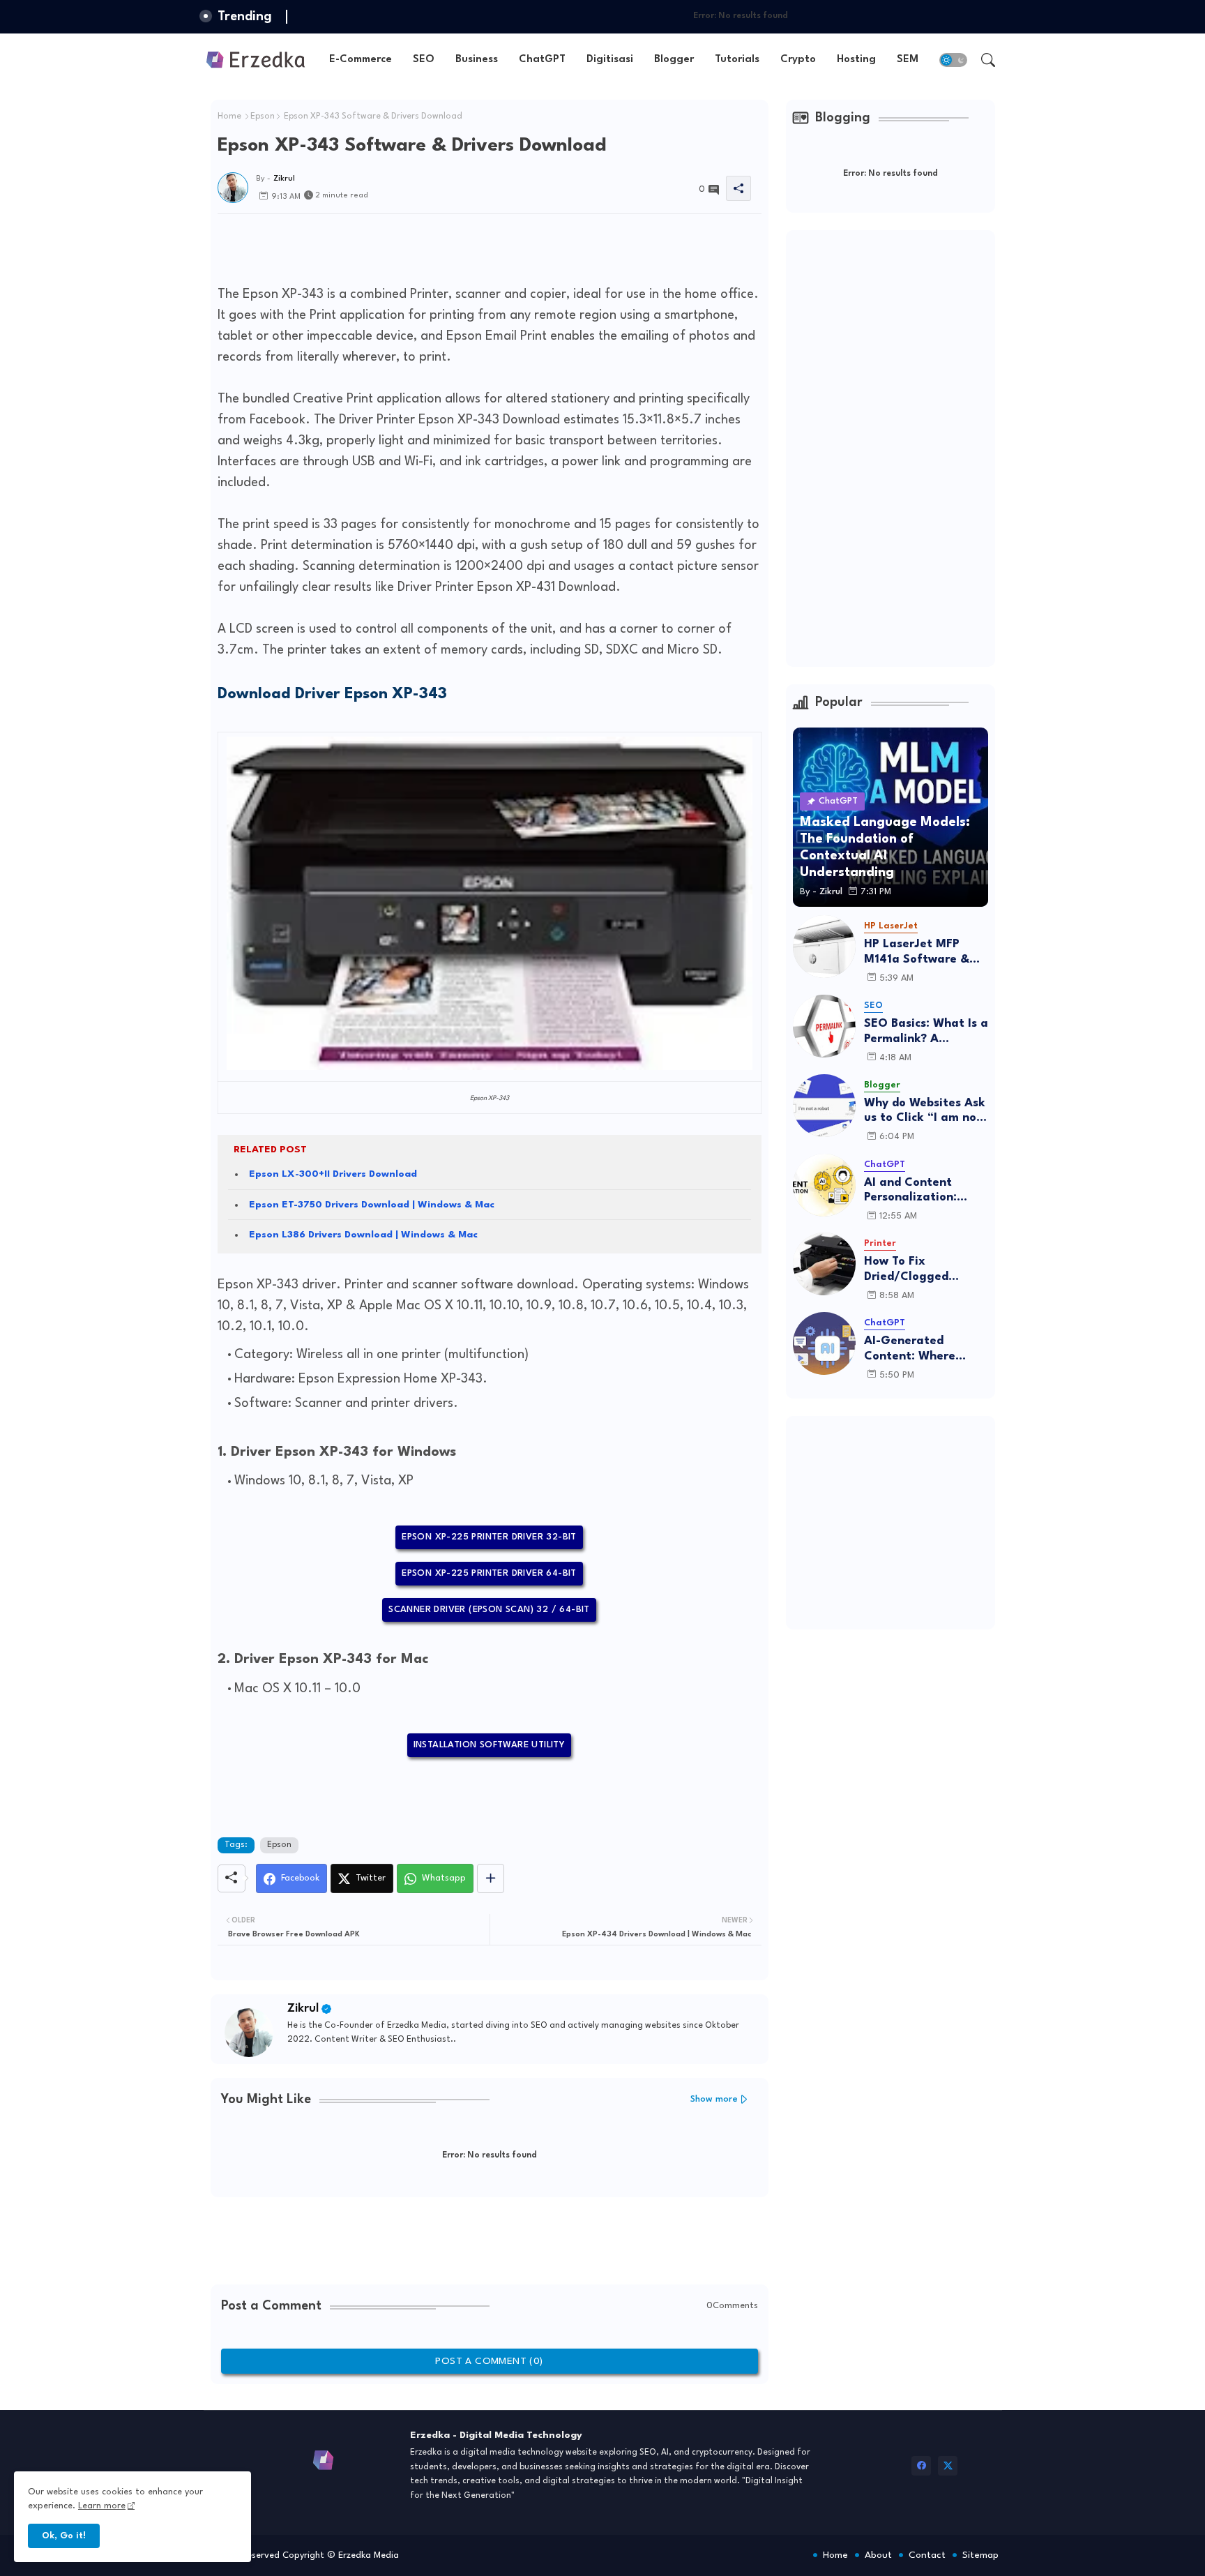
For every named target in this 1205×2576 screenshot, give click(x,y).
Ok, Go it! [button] (64, 2536)
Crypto (798, 60)
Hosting (856, 60)
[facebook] (921, 2466)
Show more (714, 2099)
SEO (424, 60)
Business (477, 60)
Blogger (674, 60)
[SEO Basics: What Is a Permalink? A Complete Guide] (824, 1026)
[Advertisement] (471, 246)
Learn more (102, 2506)
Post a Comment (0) (489, 2361)
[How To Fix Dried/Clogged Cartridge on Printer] (824, 1264)
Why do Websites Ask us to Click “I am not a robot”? (925, 1112)
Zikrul (303, 2009)
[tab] (361, 60)
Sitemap (980, 2555)
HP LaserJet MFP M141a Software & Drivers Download (917, 952)
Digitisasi (610, 60)
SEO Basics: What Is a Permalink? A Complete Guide (926, 1032)
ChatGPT (542, 60)
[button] (953, 60)
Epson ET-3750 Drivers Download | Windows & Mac (372, 1205)
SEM (908, 60)
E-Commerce (361, 60)
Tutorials (737, 60)
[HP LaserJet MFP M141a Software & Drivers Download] (824, 947)
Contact (927, 2555)
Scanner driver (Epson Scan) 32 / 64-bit (489, 1610)
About (878, 2555)
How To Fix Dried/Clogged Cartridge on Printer (923, 1270)
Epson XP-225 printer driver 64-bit (489, 1573)
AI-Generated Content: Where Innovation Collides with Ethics (919, 1349)
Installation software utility (490, 1745)
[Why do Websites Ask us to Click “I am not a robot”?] (824, 1106)
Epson (263, 116)
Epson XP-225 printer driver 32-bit (489, 1537)
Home (229, 116)
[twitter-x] (948, 2466)
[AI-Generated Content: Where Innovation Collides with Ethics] (824, 1343)
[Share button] (491, 1878)
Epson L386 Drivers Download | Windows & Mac (363, 1235)
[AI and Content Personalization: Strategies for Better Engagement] (824, 1185)
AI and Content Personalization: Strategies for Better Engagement (925, 1191)
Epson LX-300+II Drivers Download (333, 1174)
